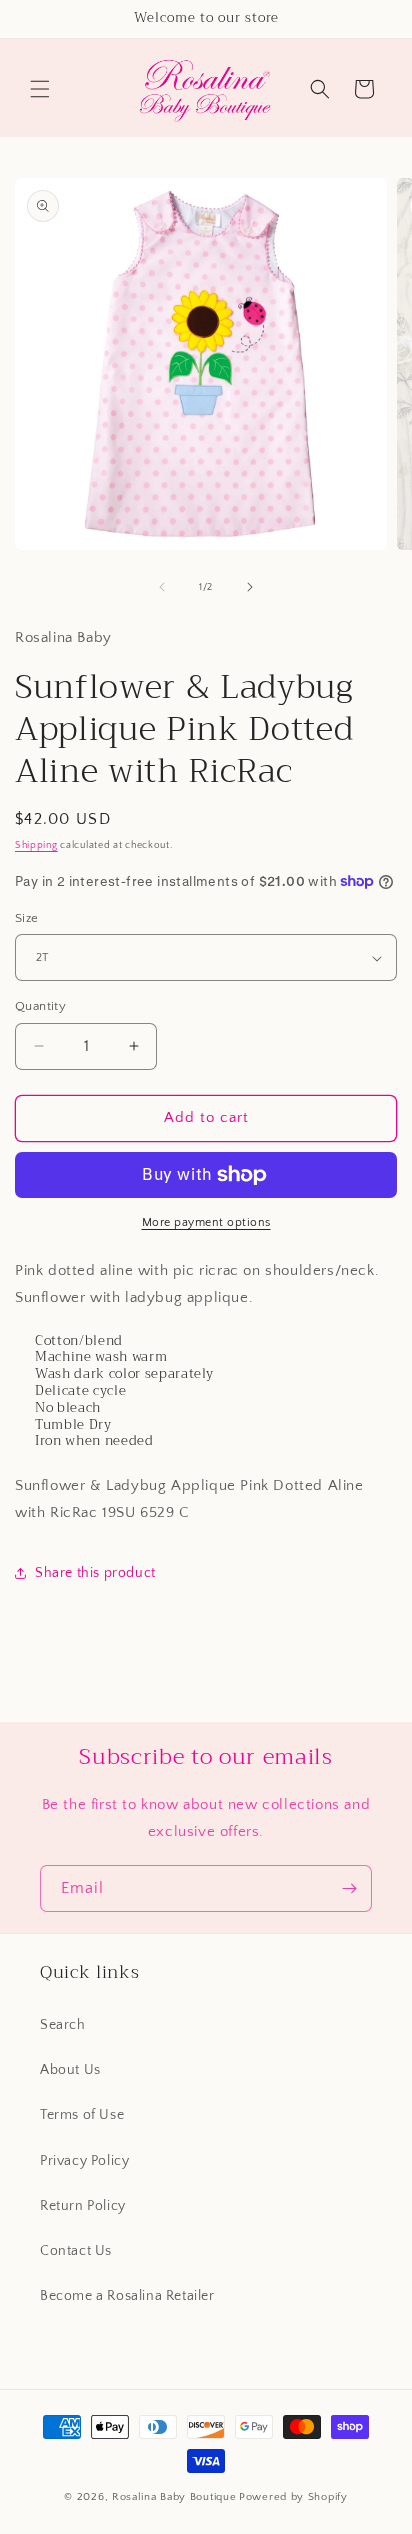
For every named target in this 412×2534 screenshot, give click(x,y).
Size (27, 918)
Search (63, 2025)
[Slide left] (162, 587)
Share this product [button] (95, 1573)
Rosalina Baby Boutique (174, 2497)
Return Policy (83, 2206)
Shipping (36, 845)
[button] (40, 89)
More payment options (206, 1222)
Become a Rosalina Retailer (127, 2296)
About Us (70, 2070)
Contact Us (76, 2251)
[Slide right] (250, 587)
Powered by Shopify (293, 2497)
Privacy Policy (84, 2161)
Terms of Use (82, 2115)
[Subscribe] (349, 1888)
